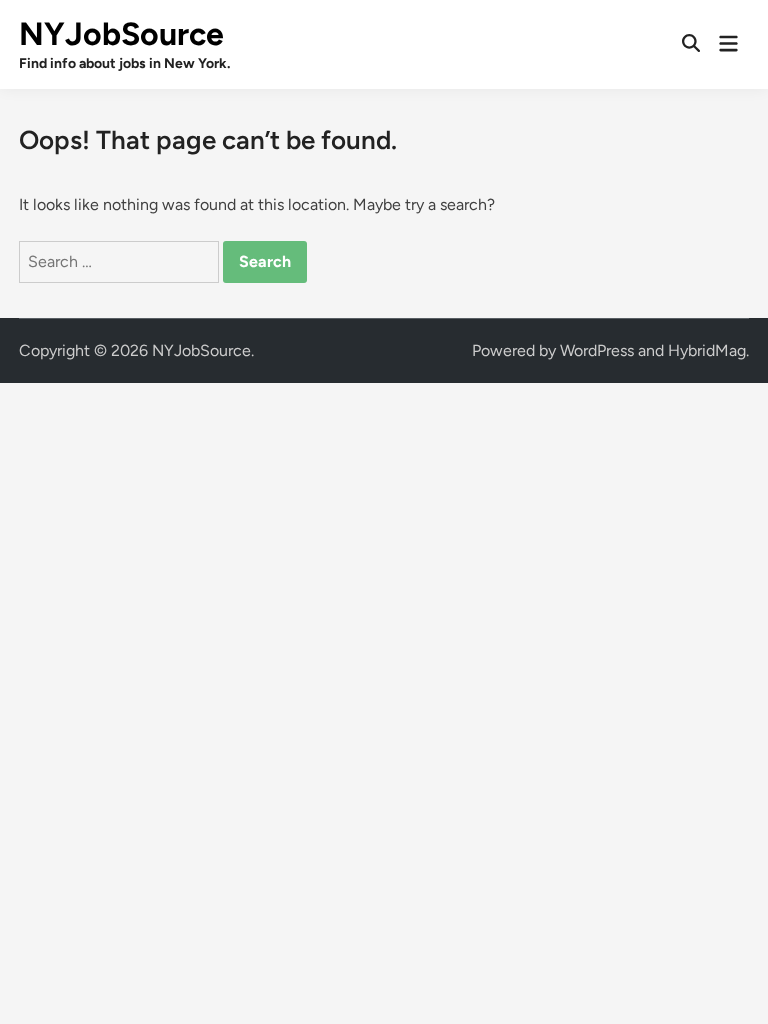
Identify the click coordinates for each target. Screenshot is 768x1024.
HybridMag (707, 350)
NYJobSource (121, 34)
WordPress (597, 350)
